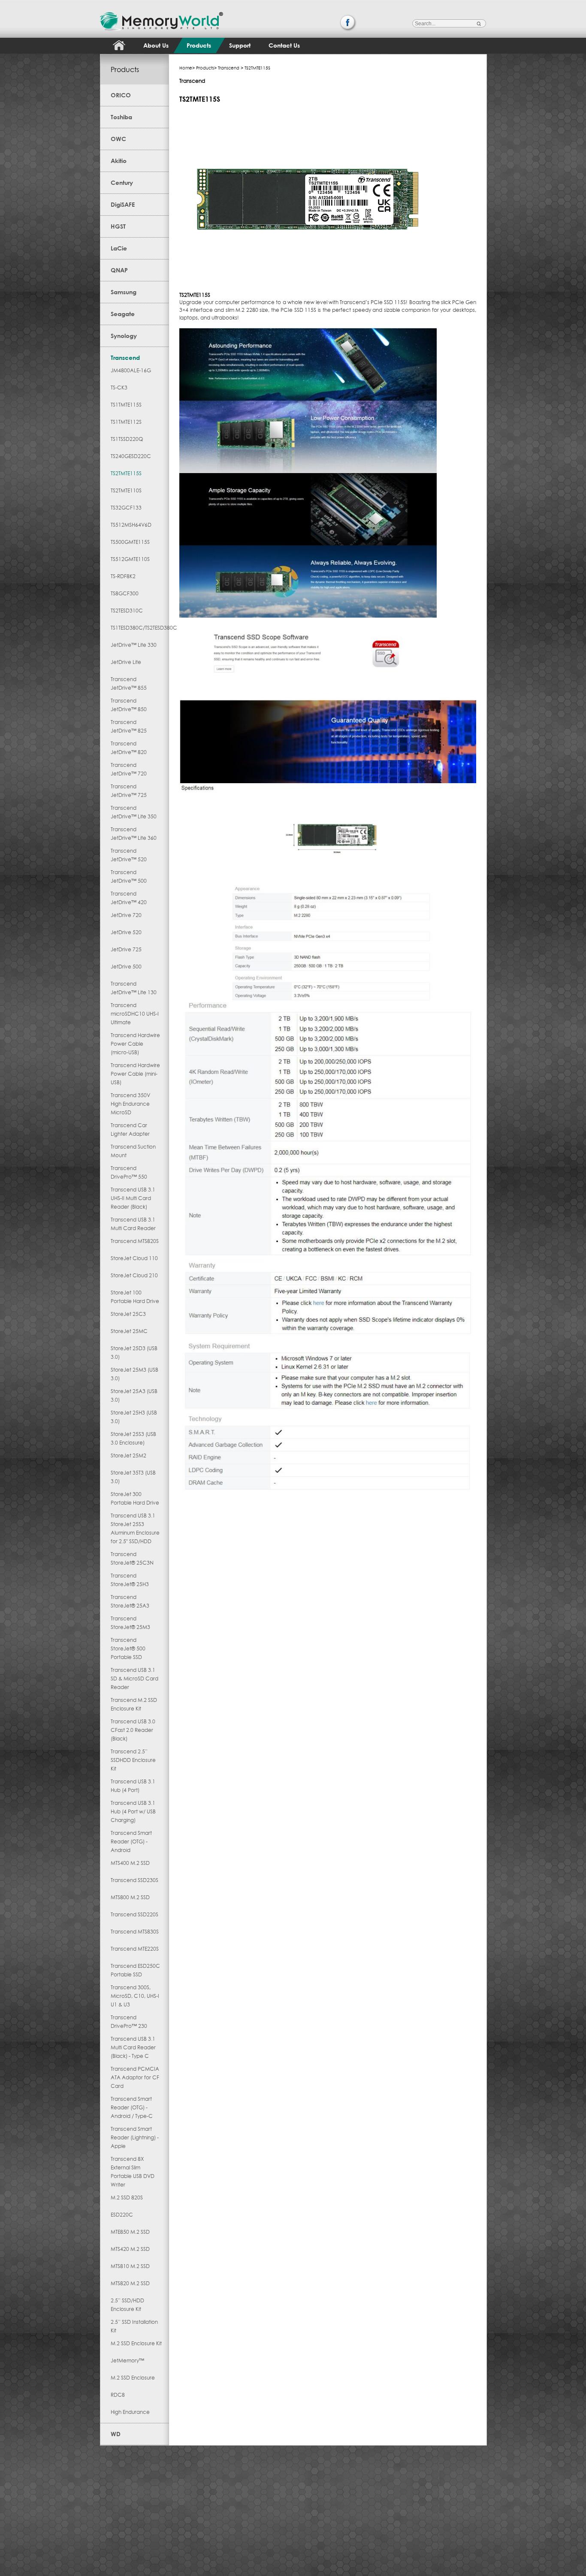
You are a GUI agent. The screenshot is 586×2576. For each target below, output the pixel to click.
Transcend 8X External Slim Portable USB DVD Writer (133, 2172)
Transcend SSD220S (134, 1914)
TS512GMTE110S (130, 559)
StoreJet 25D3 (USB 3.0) (134, 1353)
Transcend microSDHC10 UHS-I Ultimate (135, 1014)
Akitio (119, 161)
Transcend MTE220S (135, 1949)
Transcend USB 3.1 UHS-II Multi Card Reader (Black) (133, 1198)
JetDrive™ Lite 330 (134, 645)
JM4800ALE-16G (131, 370)
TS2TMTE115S (126, 473)
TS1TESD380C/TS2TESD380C (136, 628)
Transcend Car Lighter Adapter (130, 1130)
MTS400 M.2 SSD (130, 1863)
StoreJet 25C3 (128, 1314)
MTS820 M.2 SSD (130, 2283)
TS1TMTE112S (126, 422)
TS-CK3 (119, 388)
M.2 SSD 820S (127, 2197)
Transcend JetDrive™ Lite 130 (134, 988)
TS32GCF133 (126, 508)
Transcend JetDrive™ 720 (129, 769)
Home (186, 68)
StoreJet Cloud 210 (134, 1275)
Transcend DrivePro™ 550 (129, 1172)
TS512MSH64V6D (131, 525)
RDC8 (118, 2395)
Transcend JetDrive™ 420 (129, 898)
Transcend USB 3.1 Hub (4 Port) (133, 1786)
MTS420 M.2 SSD (130, 2249)
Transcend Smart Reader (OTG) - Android (131, 1842)
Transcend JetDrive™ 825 (129, 726)
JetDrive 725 (126, 949)
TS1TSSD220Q (127, 439)
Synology (124, 336)
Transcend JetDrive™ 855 (129, 683)
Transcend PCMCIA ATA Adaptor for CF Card (135, 2077)
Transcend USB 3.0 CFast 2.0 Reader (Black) (133, 1730)
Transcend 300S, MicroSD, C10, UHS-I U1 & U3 (135, 1996)
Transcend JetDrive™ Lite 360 (134, 834)
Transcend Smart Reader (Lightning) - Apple (135, 2137)
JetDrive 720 (126, 915)
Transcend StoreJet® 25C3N (132, 1558)
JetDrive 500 (126, 967)
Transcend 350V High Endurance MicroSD (130, 1104)
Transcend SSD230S (134, 1880)
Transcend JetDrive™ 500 (129, 876)
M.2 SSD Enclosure (133, 2378)
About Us (156, 45)
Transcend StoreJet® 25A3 (130, 1601)
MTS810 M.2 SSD (130, 2266)
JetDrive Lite (126, 662)
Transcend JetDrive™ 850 (129, 705)
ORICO (121, 95)
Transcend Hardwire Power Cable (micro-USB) (135, 1044)
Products (199, 45)
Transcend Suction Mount (133, 1151)
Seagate (123, 314)
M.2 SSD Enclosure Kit (136, 2343)
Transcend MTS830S (135, 1932)
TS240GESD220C (131, 456)
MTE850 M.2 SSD (130, 2232)
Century (122, 182)
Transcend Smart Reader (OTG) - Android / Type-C (132, 2107)
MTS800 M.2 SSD (130, 1897)
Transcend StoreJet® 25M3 (130, 1623)
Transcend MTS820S (135, 1241)
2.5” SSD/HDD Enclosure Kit (127, 2305)
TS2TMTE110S (126, 490)
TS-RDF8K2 (123, 576)
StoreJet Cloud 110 (134, 1258)
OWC (118, 139)
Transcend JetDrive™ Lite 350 (134, 812)
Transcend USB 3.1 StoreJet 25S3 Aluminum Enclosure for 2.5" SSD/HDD (135, 1528)
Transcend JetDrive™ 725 (129, 791)
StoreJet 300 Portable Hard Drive (135, 1498)
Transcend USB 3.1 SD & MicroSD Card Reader (134, 1679)
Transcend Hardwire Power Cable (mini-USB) (135, 1074)
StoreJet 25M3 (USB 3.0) (134, 1374)
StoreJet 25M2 (128, 1455)
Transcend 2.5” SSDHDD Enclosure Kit (133, 1760)
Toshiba (121, 117)
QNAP (119, 270)
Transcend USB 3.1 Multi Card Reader (133, 1224)
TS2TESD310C (127, 611)
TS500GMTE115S (130, 542)
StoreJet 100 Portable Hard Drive (135, 1297)
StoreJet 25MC (129, 1331)
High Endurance (130, 2412)
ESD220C (122, 2215)
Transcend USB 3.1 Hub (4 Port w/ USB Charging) (133, 1811)
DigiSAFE (123, 204)
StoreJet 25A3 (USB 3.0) (134, 1395)
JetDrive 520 (126, 932)
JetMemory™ (127, 2360)
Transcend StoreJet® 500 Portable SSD (128, 1648)
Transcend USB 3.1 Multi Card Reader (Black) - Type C (133, 2047)
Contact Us (284, 45)
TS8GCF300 (125, 593)
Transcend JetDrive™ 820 (129, 748)
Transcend (125, 357)
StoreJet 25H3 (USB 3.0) (134, 1417)
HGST (118, 226)
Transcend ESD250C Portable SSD (135, 1970)
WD (116, 2434)
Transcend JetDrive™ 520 (129, 855)
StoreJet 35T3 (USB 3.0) (133, 1477)
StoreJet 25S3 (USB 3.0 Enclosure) (133, 1438)
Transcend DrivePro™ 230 (129, 2022)
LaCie (119, 248)
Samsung (124, 292)
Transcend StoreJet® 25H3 (130, 1580)
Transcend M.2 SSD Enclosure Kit (134, 1704)
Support (240, 45)
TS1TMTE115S (126, 405)
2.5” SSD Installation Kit (134, 2326)
